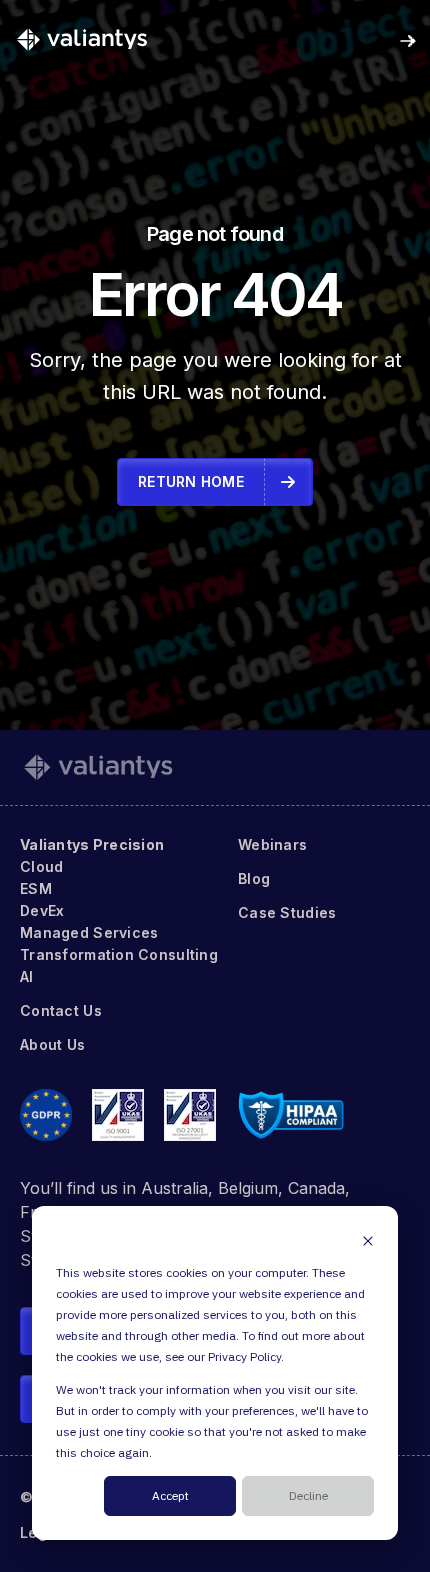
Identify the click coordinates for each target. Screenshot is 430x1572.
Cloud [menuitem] (41, 866)
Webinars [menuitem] (272, 844)
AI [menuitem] (27, 976)
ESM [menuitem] (36, 888)
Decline (308, 1496)
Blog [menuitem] (254, 878)
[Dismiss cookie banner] (368, 1240)
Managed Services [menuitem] (89, 932)
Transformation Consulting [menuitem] (119, 954)
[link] (82, 39)
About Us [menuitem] (52, 1044)
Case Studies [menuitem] (287, 912)
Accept (170, 1496)
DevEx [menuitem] (42, 910)
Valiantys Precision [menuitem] (92, 844)
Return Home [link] (191, 481)
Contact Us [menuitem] (61, 1010)
